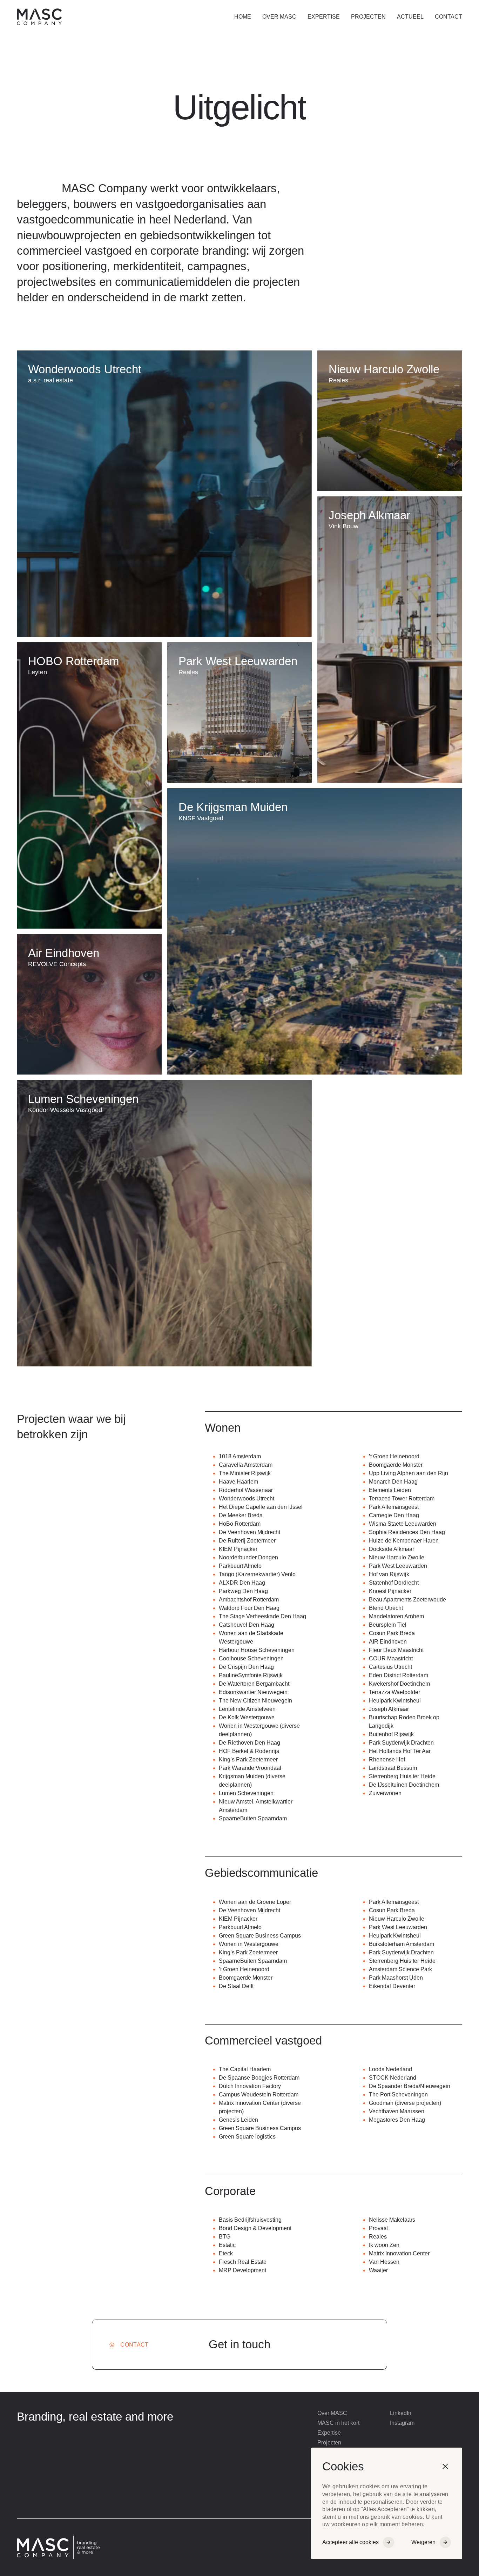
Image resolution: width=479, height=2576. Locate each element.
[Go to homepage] (89, 17)
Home (243, 17)
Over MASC (279, 17)
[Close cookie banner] (445, 2467)
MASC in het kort (338, 2423)
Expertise (324, 17)
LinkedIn (401, 2413)
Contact (448, 17)
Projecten (368, 17)
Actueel (410, 17)
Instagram (402, 2423)
